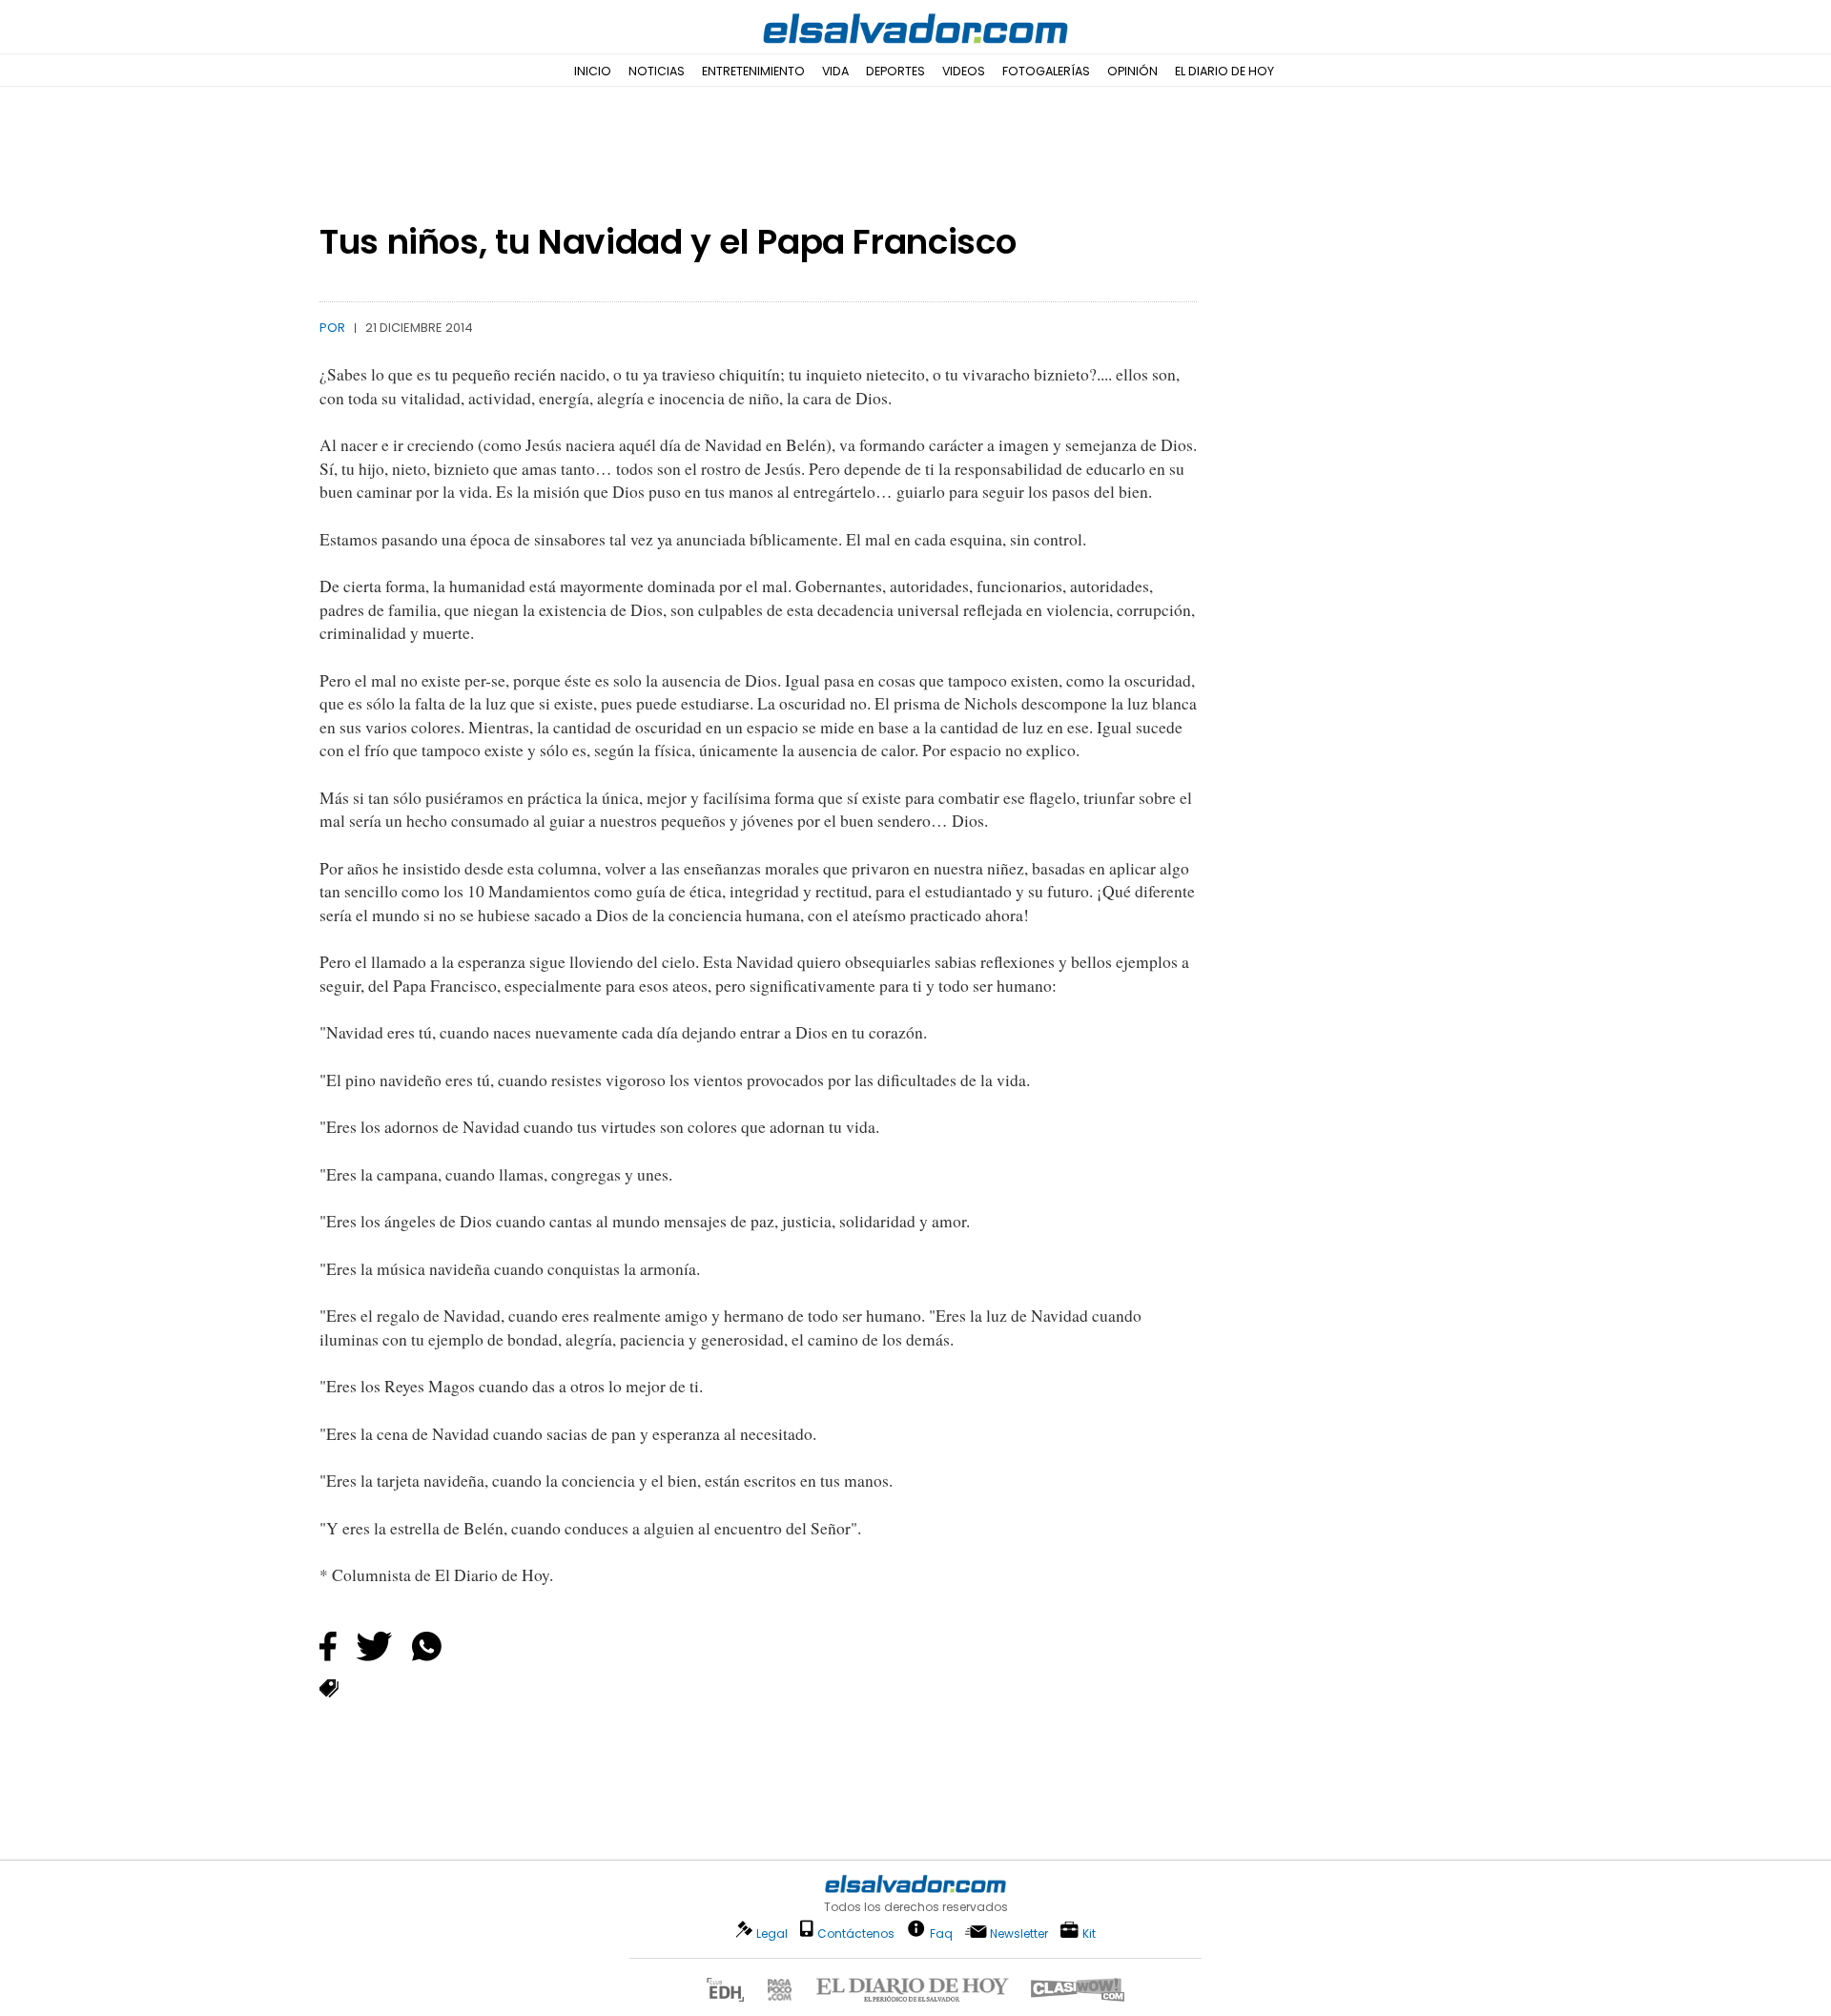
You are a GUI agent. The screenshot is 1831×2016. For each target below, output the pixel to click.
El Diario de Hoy (1224, 71)
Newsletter (1019, 1934)
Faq (941, 1933)
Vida (835, 71)
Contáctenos (856, 1934)
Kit (1089, 1933)
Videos (964, 71)
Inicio (593, 71)
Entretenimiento (753, 71)
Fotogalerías (1046, 71)
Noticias (657, 71)
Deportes (895, 71)
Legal (772, 1934)
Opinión (1132, 71)
